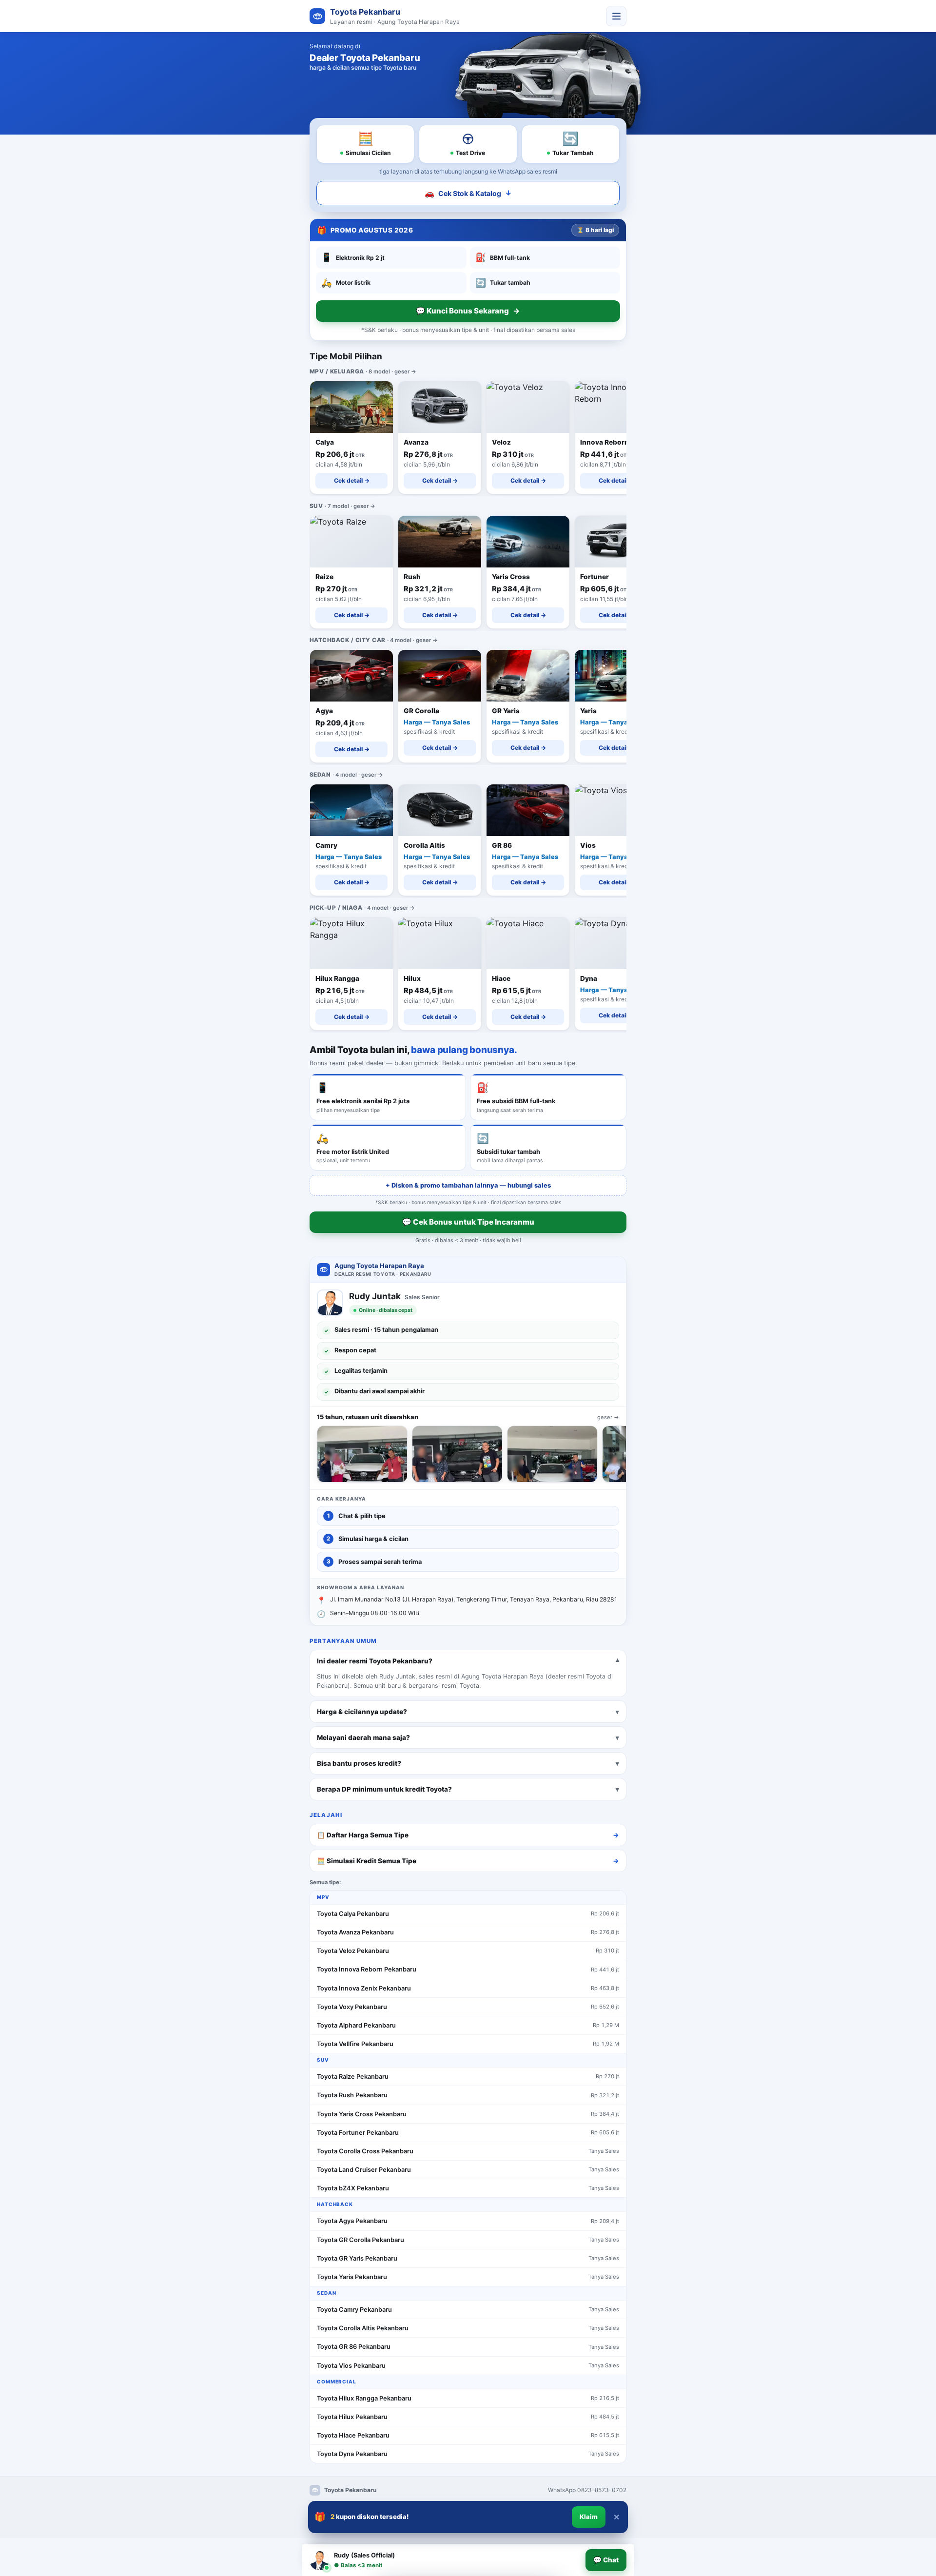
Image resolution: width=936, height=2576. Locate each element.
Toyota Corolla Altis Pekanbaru (363, 2328)
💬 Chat (606, 2560)
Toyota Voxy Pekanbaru (352, 2007)
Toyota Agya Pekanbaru (352, 2221)
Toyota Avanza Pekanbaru (355, 1932)
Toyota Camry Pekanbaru (354, 2310)
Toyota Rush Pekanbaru (352, 2095)
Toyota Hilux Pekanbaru (352, 2417)
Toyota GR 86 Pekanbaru (354, 2347)
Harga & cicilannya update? (362, 1711)
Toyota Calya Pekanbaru (353, 1914)
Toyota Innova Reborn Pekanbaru (367, 1969)
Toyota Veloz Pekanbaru (353, 1951)
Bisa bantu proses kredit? (359, 1763)
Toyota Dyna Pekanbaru (352, 2454)
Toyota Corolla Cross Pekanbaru (365, 2151)
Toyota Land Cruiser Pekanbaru (364, 2170)
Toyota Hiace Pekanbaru (353, 2435)
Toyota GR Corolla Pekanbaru (361, 2240)
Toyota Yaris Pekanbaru (352, 2277)
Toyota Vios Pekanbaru (351, 2366)
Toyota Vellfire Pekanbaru (355, 2044)
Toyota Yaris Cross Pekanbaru (362, 2114)
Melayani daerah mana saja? (363, 1737)
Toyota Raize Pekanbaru (353, 2077)
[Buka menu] (616, 16)
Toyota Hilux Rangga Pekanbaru (364, 2398)
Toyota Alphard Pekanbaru (356, 2025)
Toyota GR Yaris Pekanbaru (357, 2258)
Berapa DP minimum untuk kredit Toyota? (384, 1789)
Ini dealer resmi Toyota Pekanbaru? (375, 1660)
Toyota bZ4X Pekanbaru (353, 2188)
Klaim (589, 2517)
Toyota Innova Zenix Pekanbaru (364, 1988)
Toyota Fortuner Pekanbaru (358, 2133)
